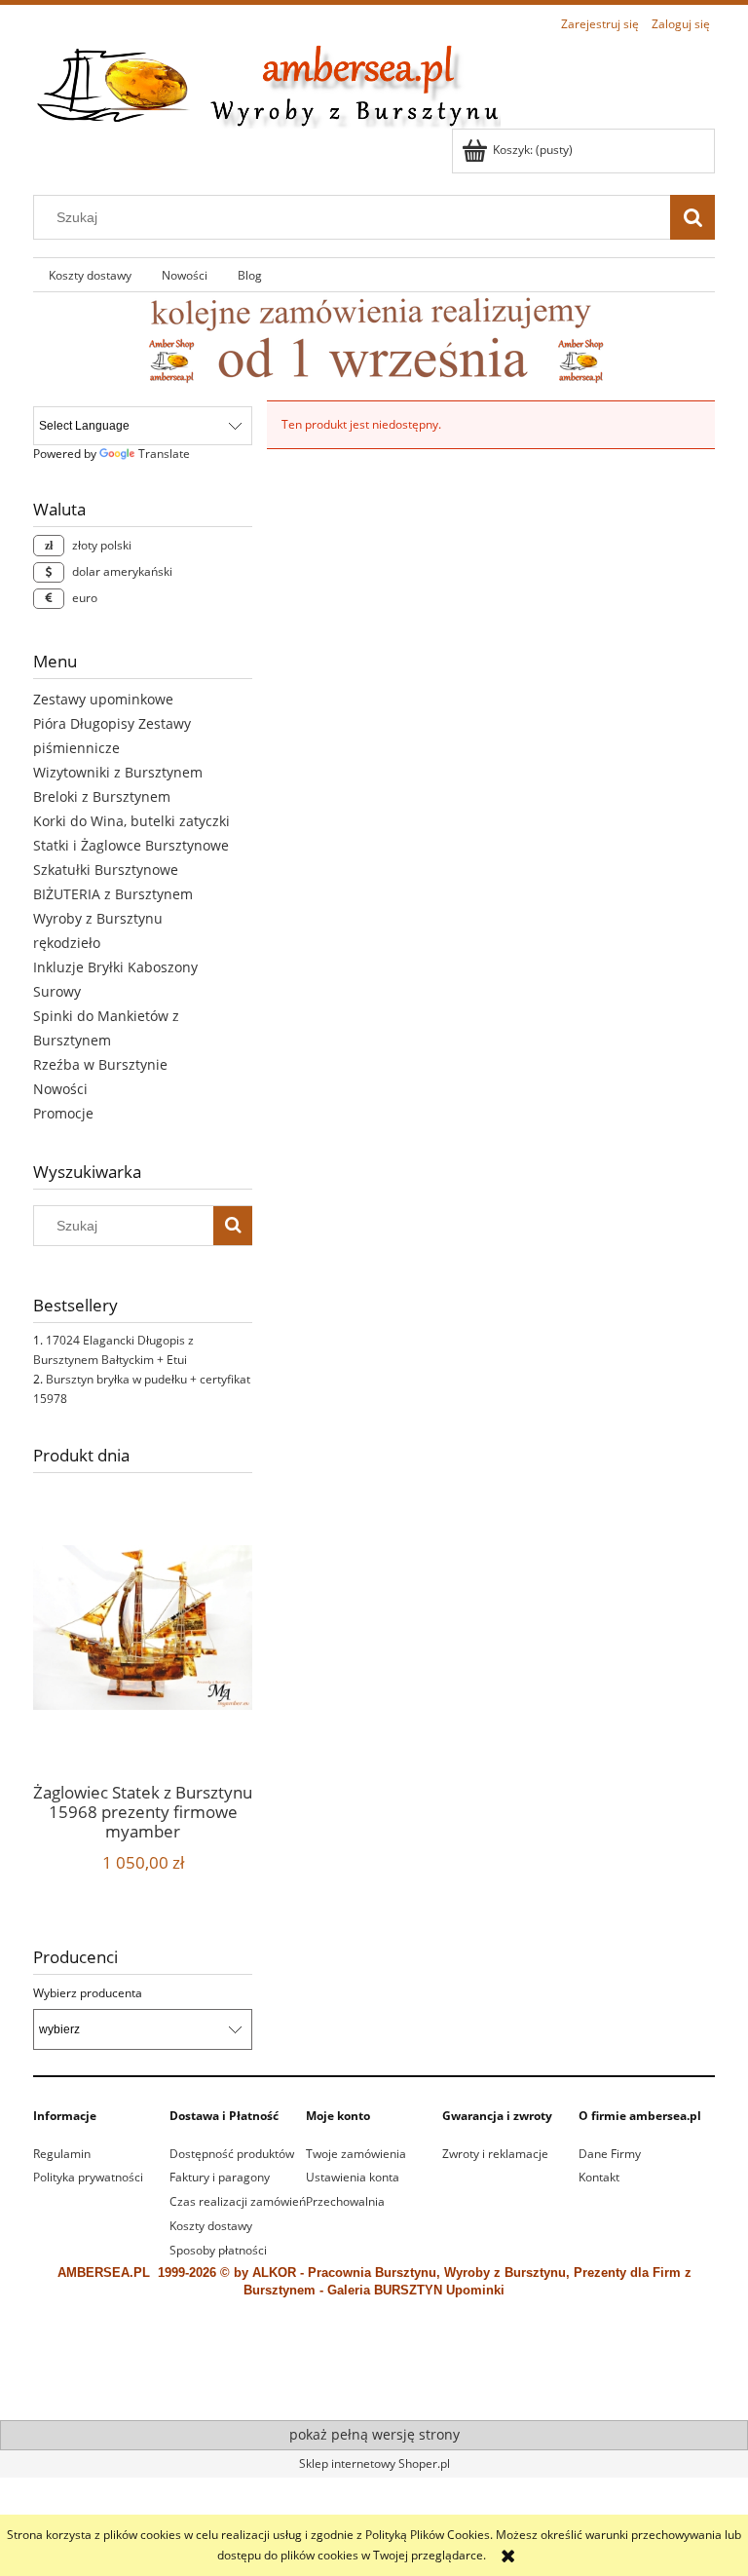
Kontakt (599, 2177)
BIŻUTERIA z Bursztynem (113, 894)
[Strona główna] (267, 83)
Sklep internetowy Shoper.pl (374, 2463)
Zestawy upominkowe (103, 699)
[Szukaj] (692, 217)
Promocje (63, 1113)
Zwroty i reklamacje (495, 2154)
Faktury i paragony (220, 2177)
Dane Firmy (610, 2154)
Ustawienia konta (353, 2177)
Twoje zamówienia (356, 2154)
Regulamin (62, 2154)
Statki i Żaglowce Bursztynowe (131, 845)
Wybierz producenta (88, 1993)
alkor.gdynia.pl (477, 2378)
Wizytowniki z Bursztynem (118, 772)
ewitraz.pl (539, 2378)
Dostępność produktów (232, 2154)
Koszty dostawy (211, 2226)
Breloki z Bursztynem (102, 796)
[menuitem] (90, 275)
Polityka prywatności (88, 2177)
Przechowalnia (345, 2201)
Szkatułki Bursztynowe (106, 870)
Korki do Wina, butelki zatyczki (131, 821)
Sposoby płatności (218, 2250)
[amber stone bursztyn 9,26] (374, 340)
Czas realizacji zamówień (238, 2201)
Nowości (60, 1089)
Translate (164, 454)
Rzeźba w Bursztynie (100, 1064)
